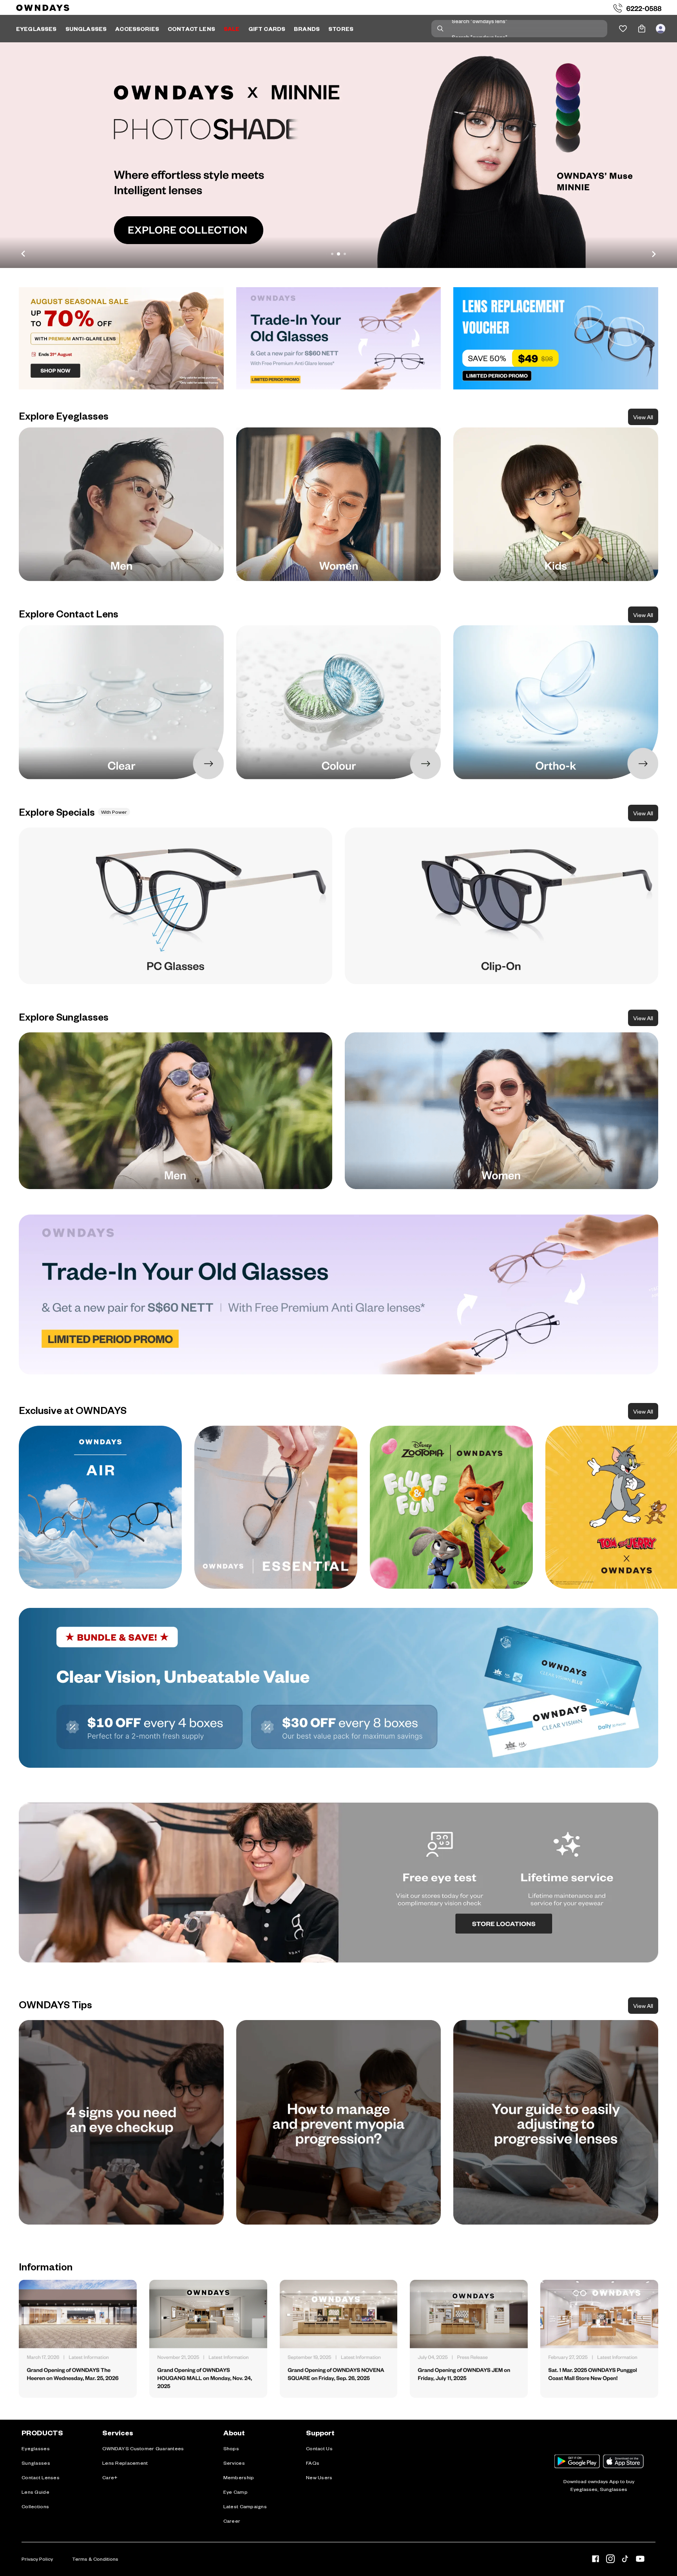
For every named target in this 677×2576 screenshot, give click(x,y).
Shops (231, 2448)
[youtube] (640, 2560)
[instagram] (610, 2560)
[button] (338, 155)
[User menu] (661, 29)
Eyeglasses (36, 2448)
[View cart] (642, 29)
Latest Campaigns (245, 2506)
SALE (232, 29)
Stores (341, 29)
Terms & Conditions (95, 2559)
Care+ (110, 2477)
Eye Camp (235, 2492)
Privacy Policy (37, 2559)
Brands (307, 29)
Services (234, 2463)
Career (232, 2521)
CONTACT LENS (191, 29)
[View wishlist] (623, 29)
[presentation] (100, 1507)
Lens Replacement (125, 2463)
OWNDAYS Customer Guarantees (143, 2448)
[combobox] (519, 29)
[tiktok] (625, 2560)
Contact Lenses (41, 2477)
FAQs (313, 2463)
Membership (239, 2477)
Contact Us (319, 2448)
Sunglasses (36, 2463)
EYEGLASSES (36, 29)
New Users (319, 2477)
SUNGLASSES (86, 29)
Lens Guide (35, 2492)
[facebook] (596, 2560)
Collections (35, 2506)
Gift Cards (267, 29)
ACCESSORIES (137, 29)
